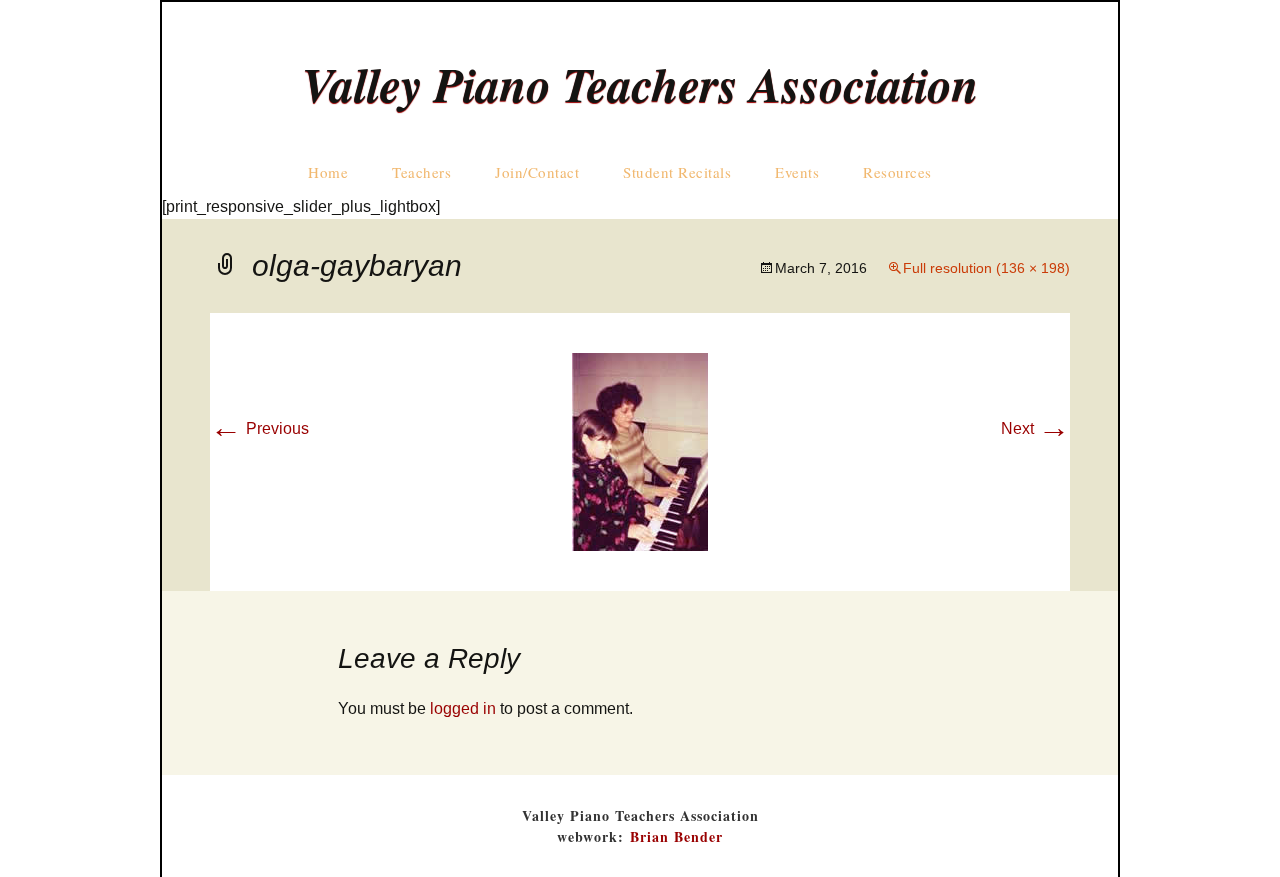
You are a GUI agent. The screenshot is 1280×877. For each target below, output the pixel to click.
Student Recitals (677, 172)
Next (1035, 428)
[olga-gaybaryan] (640, 450)
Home (328, 172)
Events (797, 172)
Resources (897, 172)
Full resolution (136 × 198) (986, 268)
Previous (259, 428)
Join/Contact (537, 172)
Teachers (421, 172)
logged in (463, 708)
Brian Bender (676, 836)
